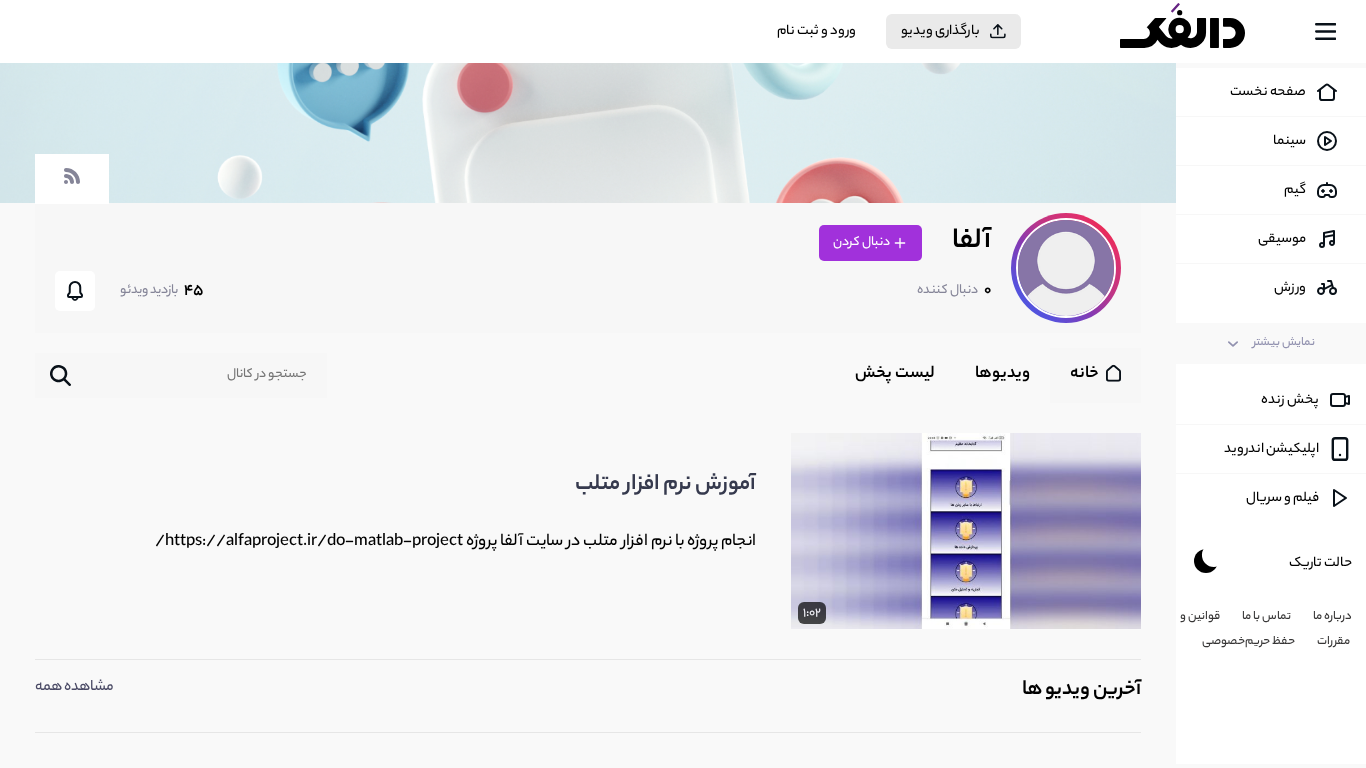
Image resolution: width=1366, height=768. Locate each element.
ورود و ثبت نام (816, 31)
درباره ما (1332, 617)
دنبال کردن (862, 242)
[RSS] (72, 186)
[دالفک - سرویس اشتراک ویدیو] (1200, 32)
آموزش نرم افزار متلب (665, 485)
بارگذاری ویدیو (940, 31)
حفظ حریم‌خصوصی (1248, 642)
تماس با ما (1266, 617)
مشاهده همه (74, 688)
